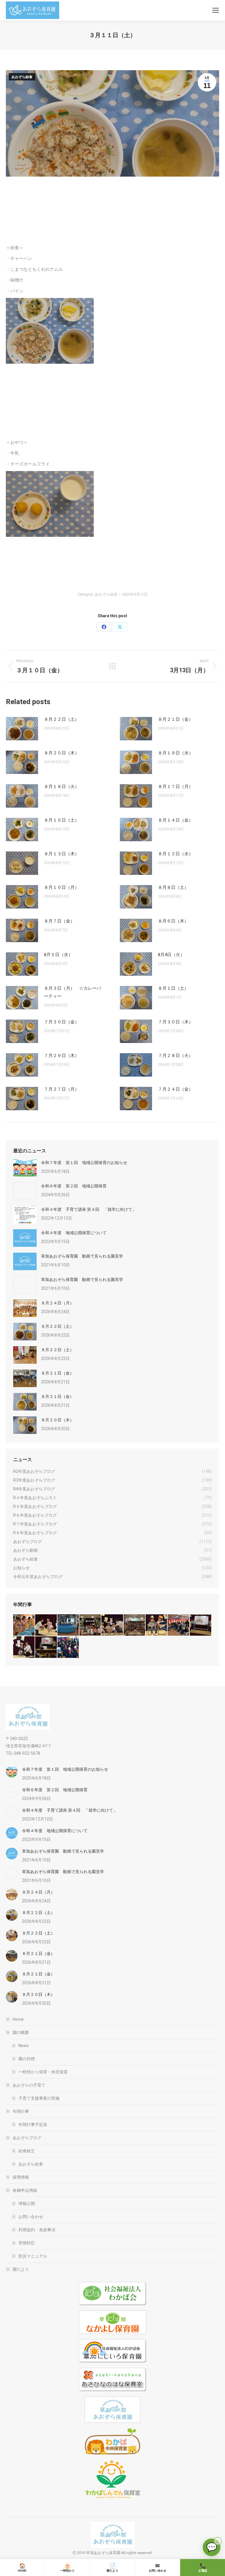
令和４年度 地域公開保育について (74, 1233)
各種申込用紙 (25, 2190)
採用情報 (21, 2177)
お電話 (203, 2568)
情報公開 (27, 2203)
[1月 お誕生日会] (46, 1647)
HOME (22, 2568)
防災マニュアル (33, 2256)
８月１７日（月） (175, 787)
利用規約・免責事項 (37, 2230)
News (24, 2046)
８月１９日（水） (175, 753)
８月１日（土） (173, 988)
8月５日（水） (58, 955)
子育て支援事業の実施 (39, 2098)
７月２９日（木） (62, 1056)
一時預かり (67, 2568)
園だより (21, 2269)
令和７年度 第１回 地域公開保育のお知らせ (84, 1163)
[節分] (68, 1647)
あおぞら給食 (22, 77)
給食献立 (27, 2151)
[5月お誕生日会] (135, 1625)
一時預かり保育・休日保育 (43, 2072)
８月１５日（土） (62, 820)
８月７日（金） (59, 921)
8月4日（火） (171, 955)
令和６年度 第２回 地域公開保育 (74, 1186)
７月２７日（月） (62, 1089)
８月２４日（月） (57, 1303)
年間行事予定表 (33, 2125)
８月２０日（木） (62, 753)
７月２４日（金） (175, 1089)
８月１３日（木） (62, 854)
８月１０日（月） (62, 887)
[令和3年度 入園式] (179, 1625)
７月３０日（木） (175, 1022)
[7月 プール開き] (68, 1625)
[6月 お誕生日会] (112, 1625)
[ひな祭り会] (201, 1625)
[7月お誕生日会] (46, 1625)
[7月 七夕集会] (90, 1625)
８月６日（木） (173, 921)
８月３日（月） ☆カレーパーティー (73, 992)
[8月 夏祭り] (24, 1625)
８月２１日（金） (175, 719)
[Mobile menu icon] (216, 10)
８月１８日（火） (62, 787)
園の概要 (21, 2032)
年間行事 (21, 2111)
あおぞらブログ (27, 2138)
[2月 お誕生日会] (24, 1647)
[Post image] (22, 729)
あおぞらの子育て (29, 2085)
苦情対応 (27, 2243)
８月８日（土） (173, 887)
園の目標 (27, 2059)
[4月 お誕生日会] (157, 1625)
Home (18, 2019)
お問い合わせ (31, 2217)
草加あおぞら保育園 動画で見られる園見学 (82, 1256)
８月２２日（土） (62, 719)
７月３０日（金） (62, 1022)
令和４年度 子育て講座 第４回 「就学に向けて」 (89, 1209)
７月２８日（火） (175, 1056)
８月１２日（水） (175, 854)
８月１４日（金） (175, 820)
